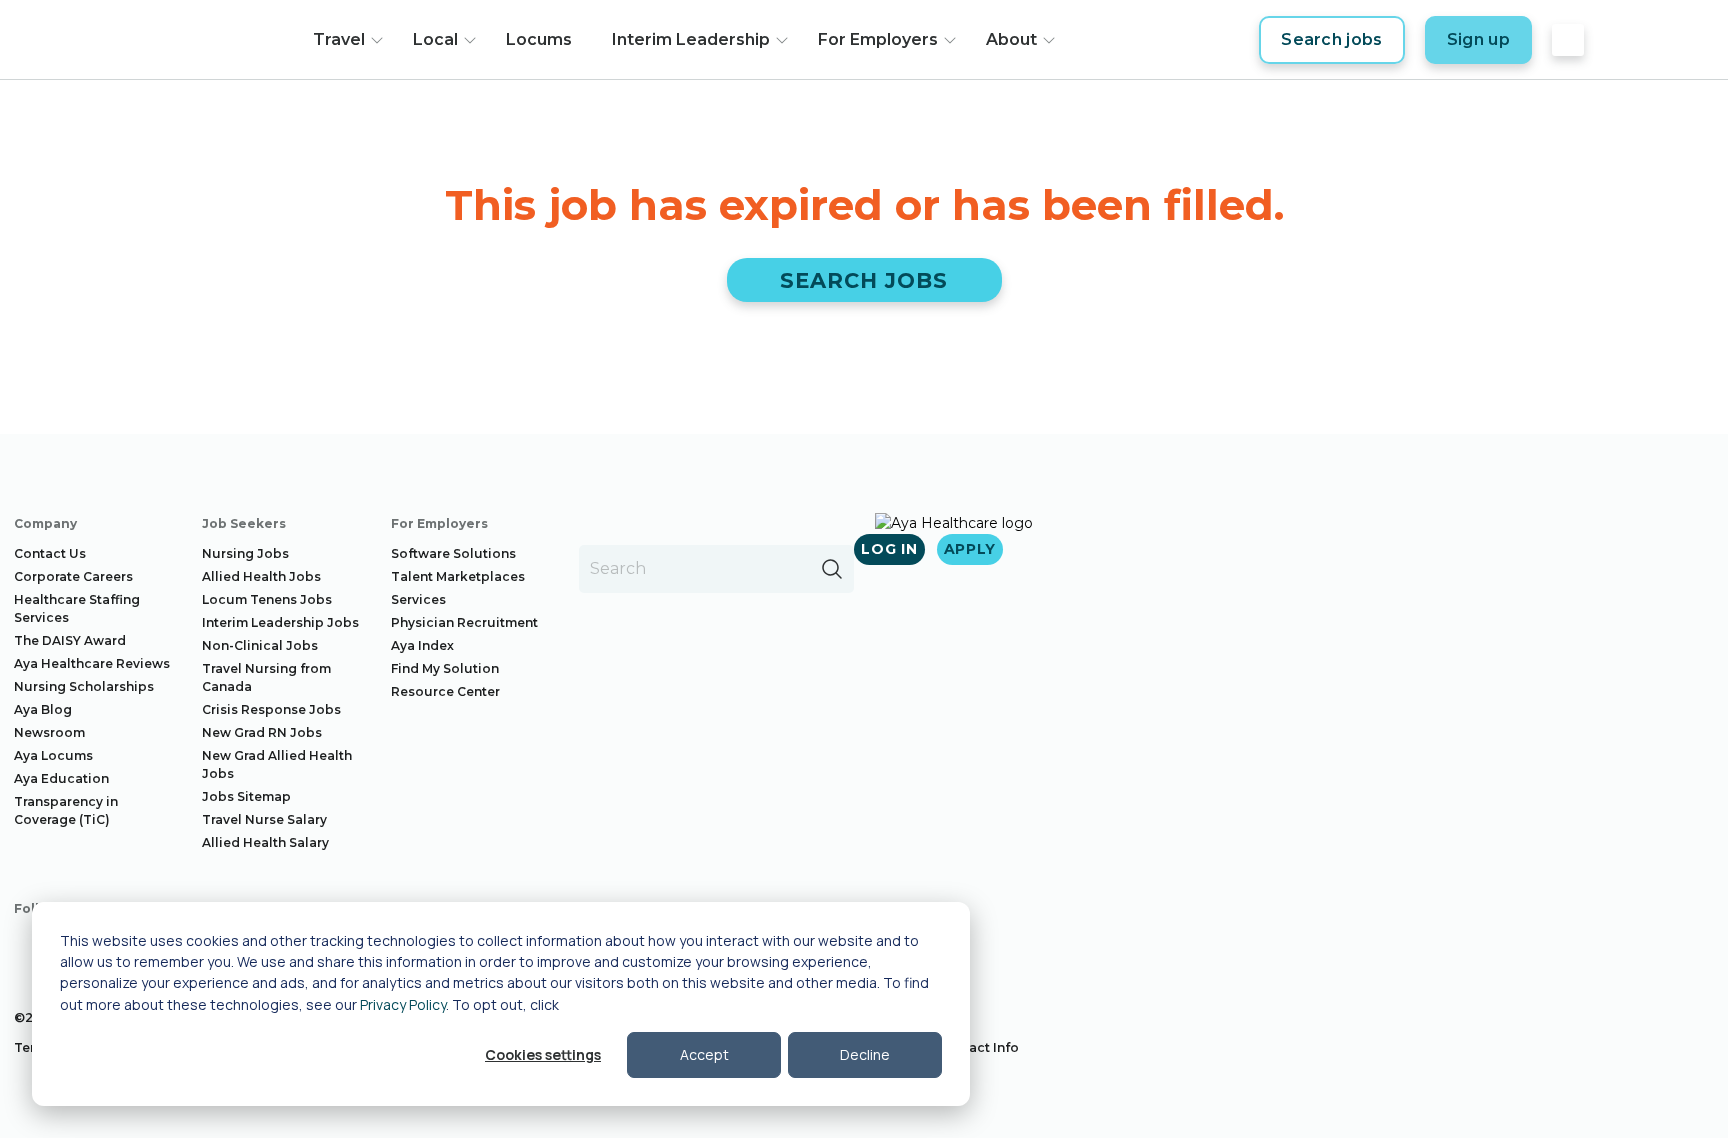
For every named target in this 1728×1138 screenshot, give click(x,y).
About (1011, 39)
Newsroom (49, 732)
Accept (704, 1054)
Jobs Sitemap (246, 796)
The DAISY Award (70, 640)
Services (418, 599)
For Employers (878, 39)
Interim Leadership (691, 39)
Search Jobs (864, 280)
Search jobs (1332, 39)
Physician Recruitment (464, 622)
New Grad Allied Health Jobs (277, 764)
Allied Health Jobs (261, 576)
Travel (339, 39)
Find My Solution (445, 668)
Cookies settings (543, 1054)
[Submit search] (832, 569)
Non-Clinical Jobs (260, 645)
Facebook (30, 947)
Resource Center (445, 691)
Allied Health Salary (265, 842)
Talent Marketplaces (458, 576)
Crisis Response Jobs (271, 709)
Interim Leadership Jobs (280, 622)
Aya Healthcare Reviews (92, 663)
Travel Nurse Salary (264, 819)
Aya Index (422, 645)
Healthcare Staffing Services (77, 608)
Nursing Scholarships (84, 686)
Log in (889, 549)
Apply (970, 549)
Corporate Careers (73, 576)
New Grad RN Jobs (262, 732)
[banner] (201, 40)
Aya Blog (43, 709)
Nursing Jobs (245, 553)
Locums (539, 39)
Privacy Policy (403, 1004)
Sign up (1478, 39)
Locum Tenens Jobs (267, 599)
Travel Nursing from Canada (266, 677)
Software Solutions (453, 553)
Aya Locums (53, 755)
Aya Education (61, 778)
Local (435, 39)
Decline (865, 1054)
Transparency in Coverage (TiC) (66, 810)
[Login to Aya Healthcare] (1568, 40)
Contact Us (50, 553)
